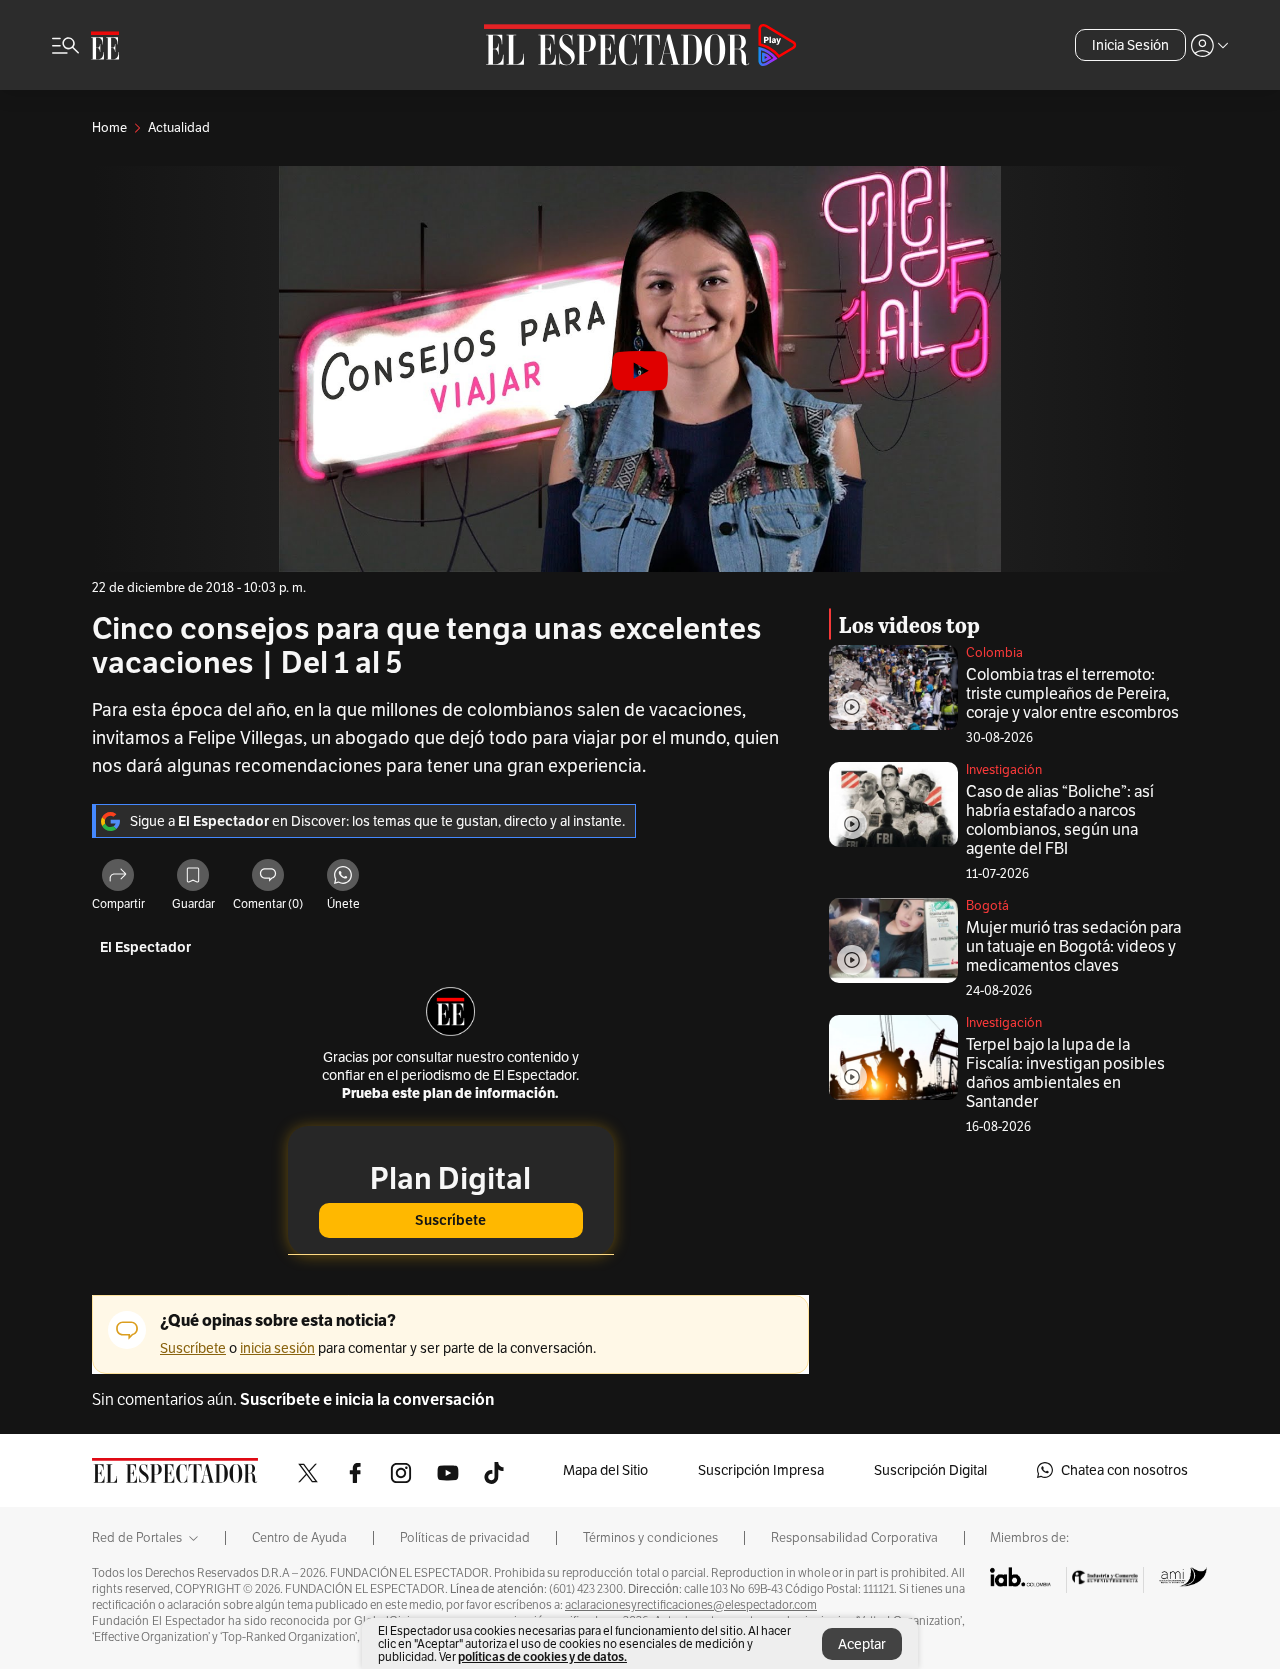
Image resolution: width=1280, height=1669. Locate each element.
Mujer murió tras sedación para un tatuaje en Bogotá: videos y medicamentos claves (1073, 946)
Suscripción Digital (930, 1470)
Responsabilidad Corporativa (854, 1538)
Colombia (994, 652)
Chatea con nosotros (1124, 1470)
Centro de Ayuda (299, 1538)
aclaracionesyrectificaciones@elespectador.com (691, 1605)
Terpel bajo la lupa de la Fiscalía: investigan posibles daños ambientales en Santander (1065, 1073)
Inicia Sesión (1130, 45)
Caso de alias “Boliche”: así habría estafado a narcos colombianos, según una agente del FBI (1060, 820)
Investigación (1004, 769)
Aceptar (862, 1644)
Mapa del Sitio (605, 1470)
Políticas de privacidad (465, 1538)
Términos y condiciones (650, 1538)
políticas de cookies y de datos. (542, 1656)
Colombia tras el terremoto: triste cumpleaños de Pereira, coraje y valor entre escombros (1072, 693)
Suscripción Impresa (761, 1470)
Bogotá (987, 905)
